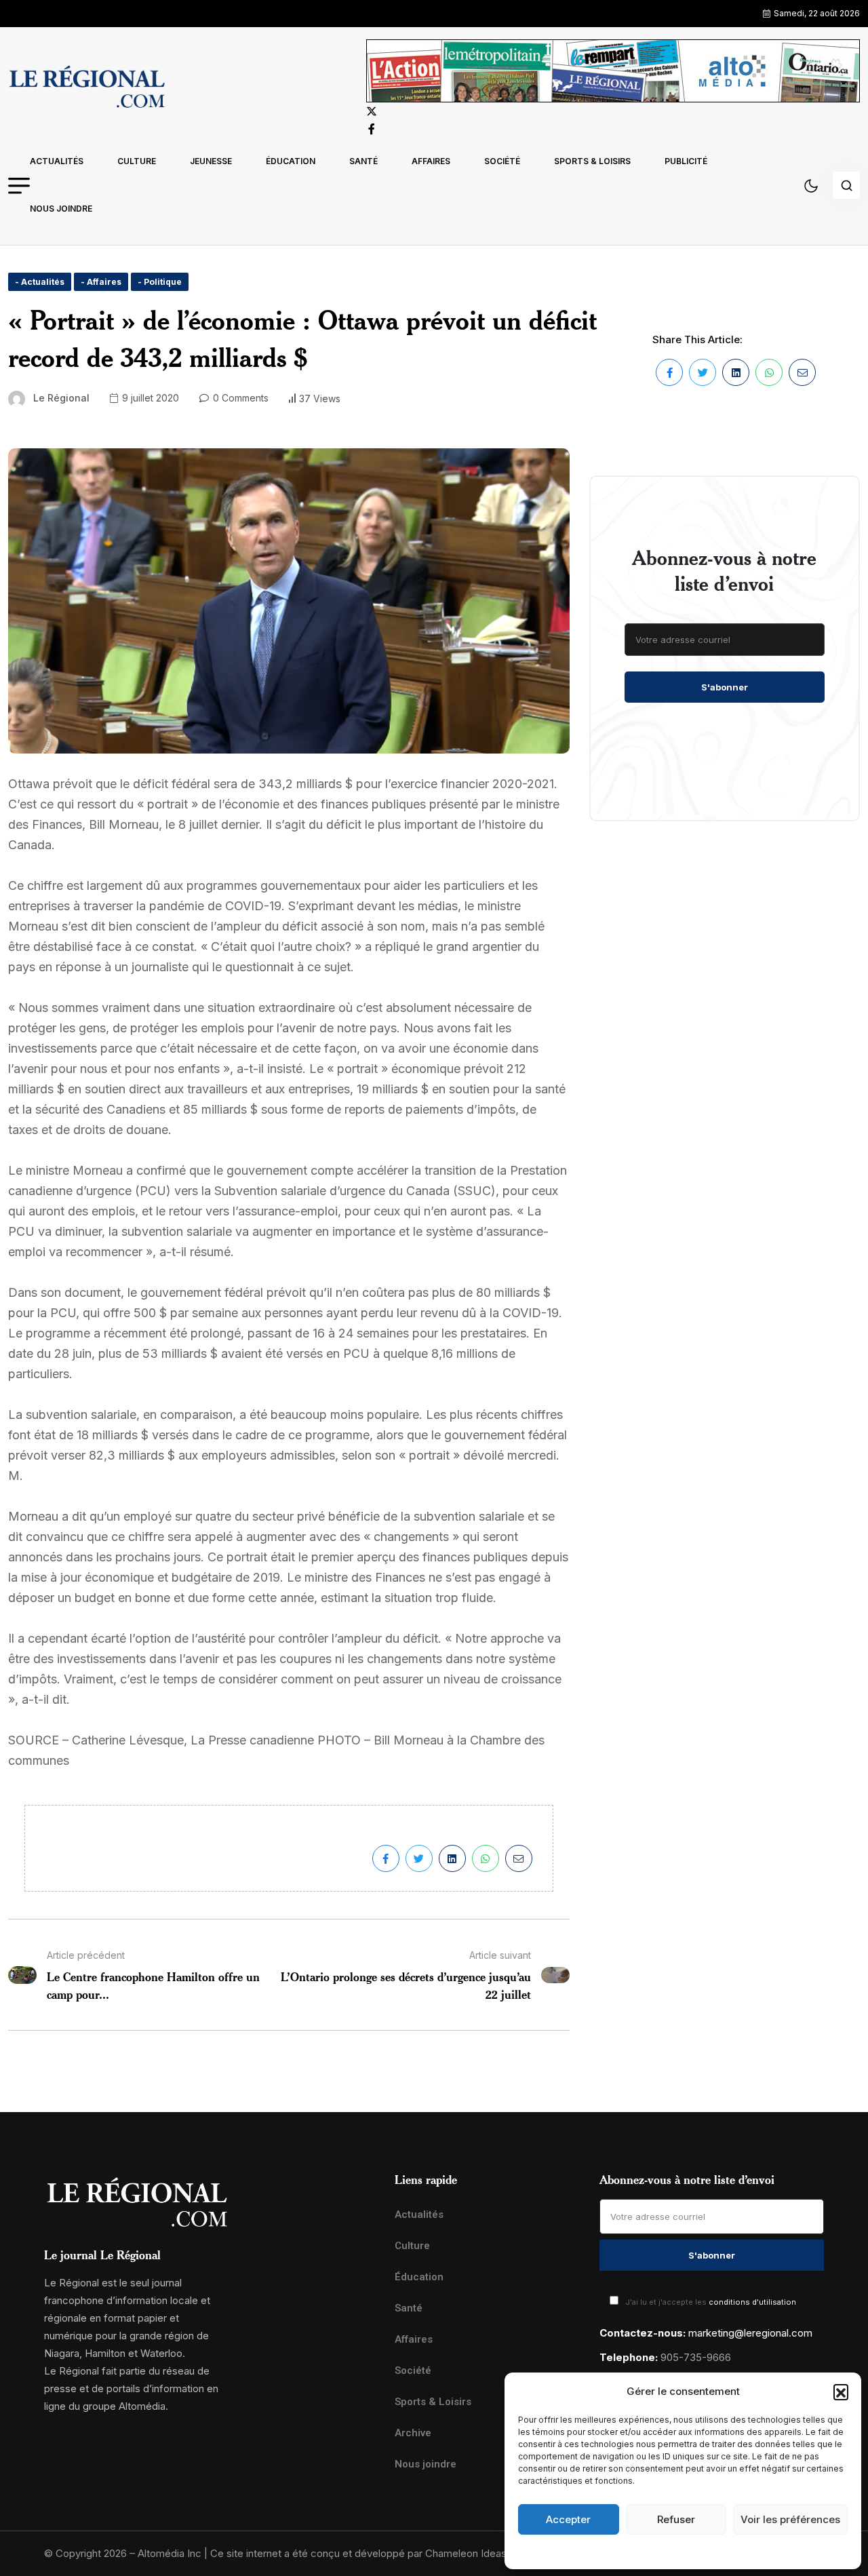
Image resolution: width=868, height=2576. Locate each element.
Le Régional (61, 398)
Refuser (676, 2519)
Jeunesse (211, 161)
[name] (87, 89)
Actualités (57, 161)
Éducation (291, 161)
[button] (841, 2392)
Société (502, 161)
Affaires (431, 161)
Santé (363, 161)
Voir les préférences (790, 2519)
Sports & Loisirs (592, 161)
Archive (413, 2433)
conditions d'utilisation (752, 2302)
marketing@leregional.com (750, 2333)
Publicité (686, 161)
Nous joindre (61, 209)
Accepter (568, 2519)
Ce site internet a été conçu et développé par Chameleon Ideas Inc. (368, 2553)
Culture (137, 161)
